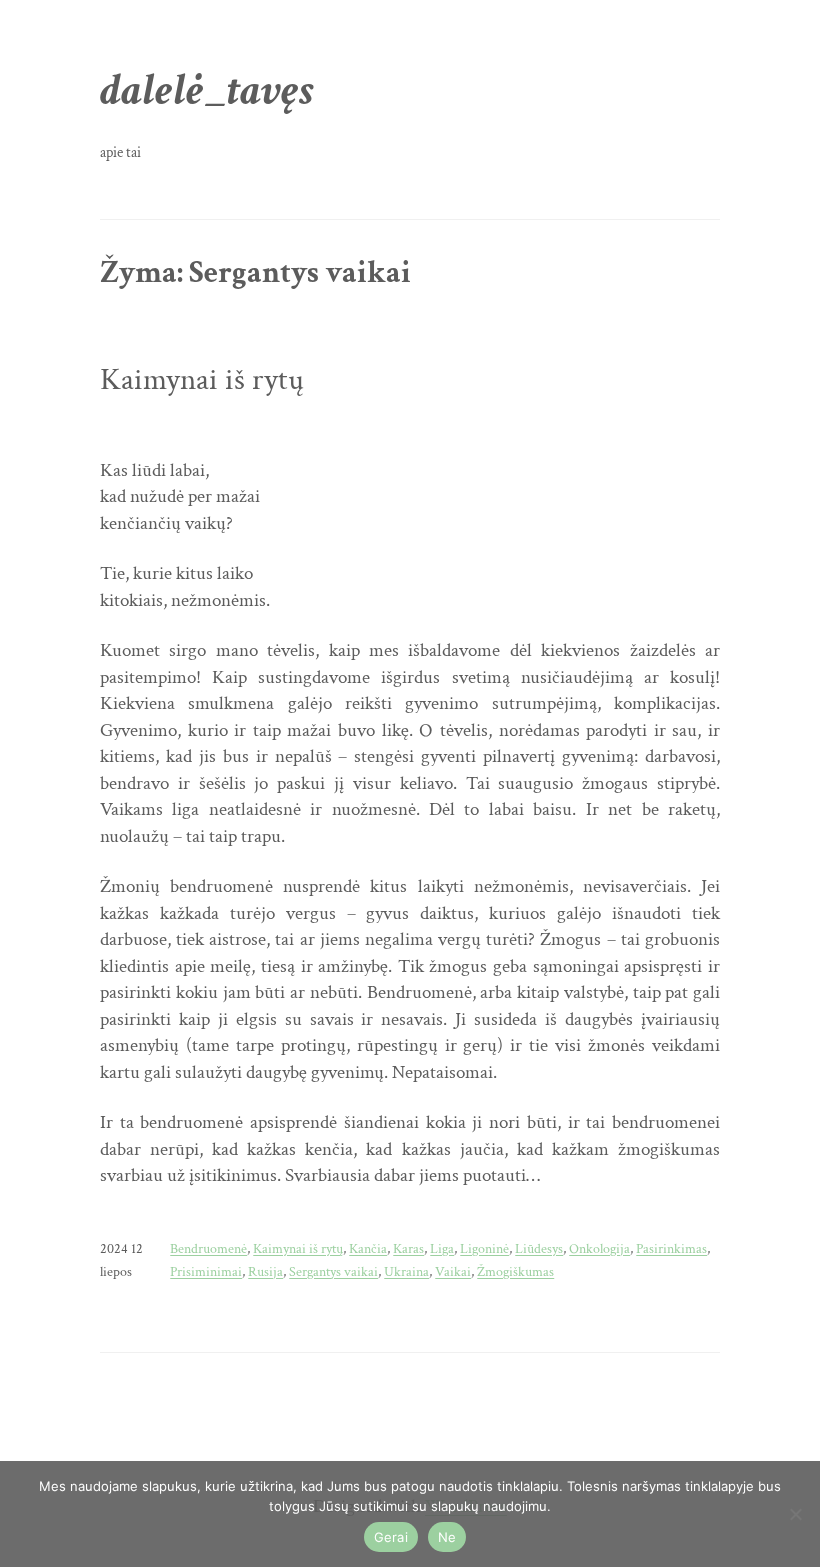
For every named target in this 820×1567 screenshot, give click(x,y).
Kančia (368, 1248)
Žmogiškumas (515, 1271)
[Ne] (795, 1514)
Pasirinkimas (671, 1248)
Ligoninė (484, 1248)
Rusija (265, 1271)
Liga (442, 1248)
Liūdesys (539, 1248)
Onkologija (599, 1248)
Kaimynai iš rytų (202, 380)
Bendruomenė (208, 1248)
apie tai (120, 152)
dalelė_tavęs (207, 90)
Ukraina (406, 1271)
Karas (408, 1248)
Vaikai (453, 1271)
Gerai (391, 1537)
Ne (447, 1537)
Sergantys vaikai (333, 1271)
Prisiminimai (206, 1271)
